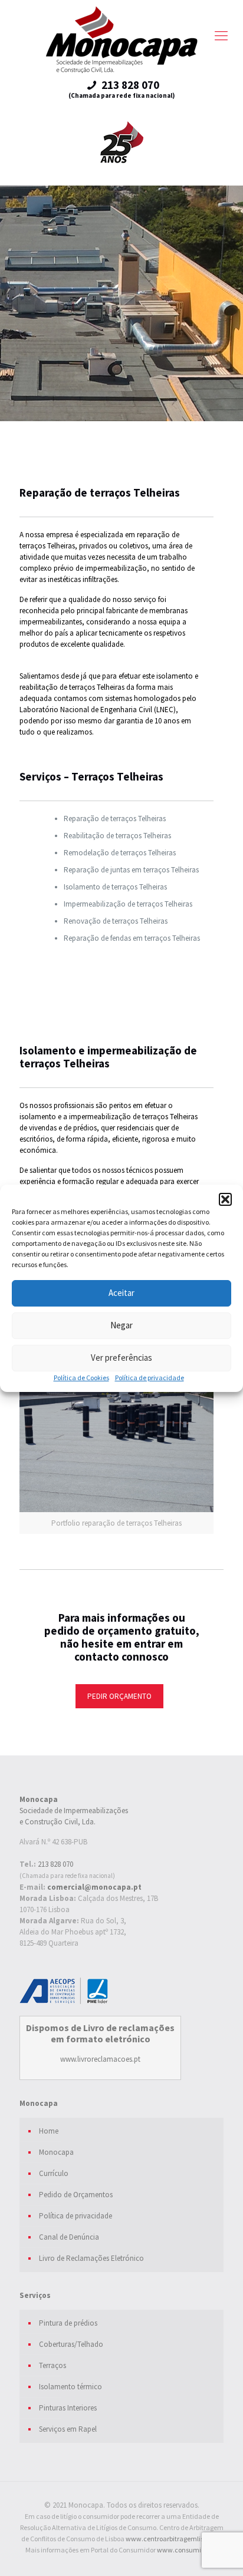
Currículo (54, 2173)
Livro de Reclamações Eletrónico (91, 2258)
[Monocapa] (121, 40)
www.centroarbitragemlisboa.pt (174, 2539)
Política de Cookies (81, 1378)
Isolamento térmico (70, 2387)
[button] (225, 1199)
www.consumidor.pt (188, 2550)
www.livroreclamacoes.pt (100, 2059)
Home (49, 2131)
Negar (121, 1325)
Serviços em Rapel (68, 2429)
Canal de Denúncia (69, 2237)
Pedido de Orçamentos (76, 2195)
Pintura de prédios (68, 2323)
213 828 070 (55, 1864)
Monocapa (56, 2152)
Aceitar (121, 1293)
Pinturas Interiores (68, 2408)
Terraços (52, 2365)
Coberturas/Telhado (71, 2344)
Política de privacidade (150, 1378)
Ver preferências (121, 1358)
